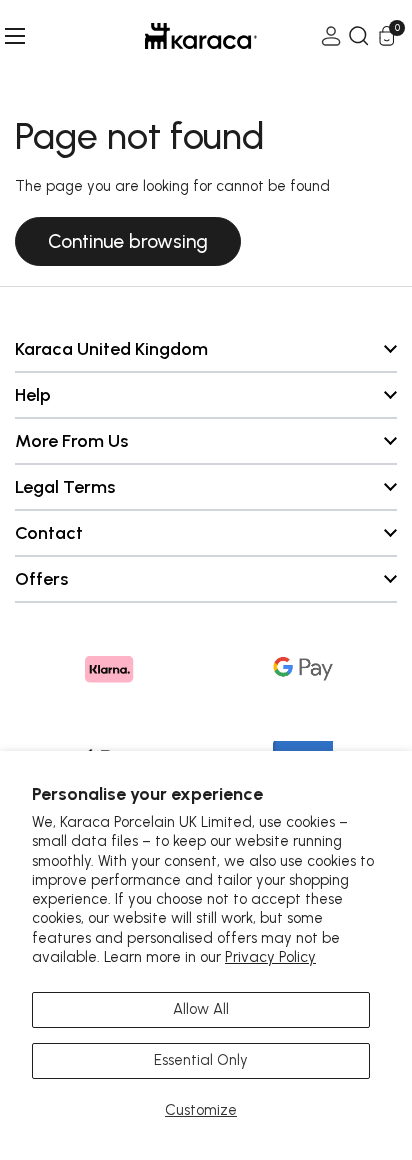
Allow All (201, 1009)
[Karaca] (173, 36)
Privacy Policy (270, 957)
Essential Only (201, 1060)
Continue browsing (128, 241)
